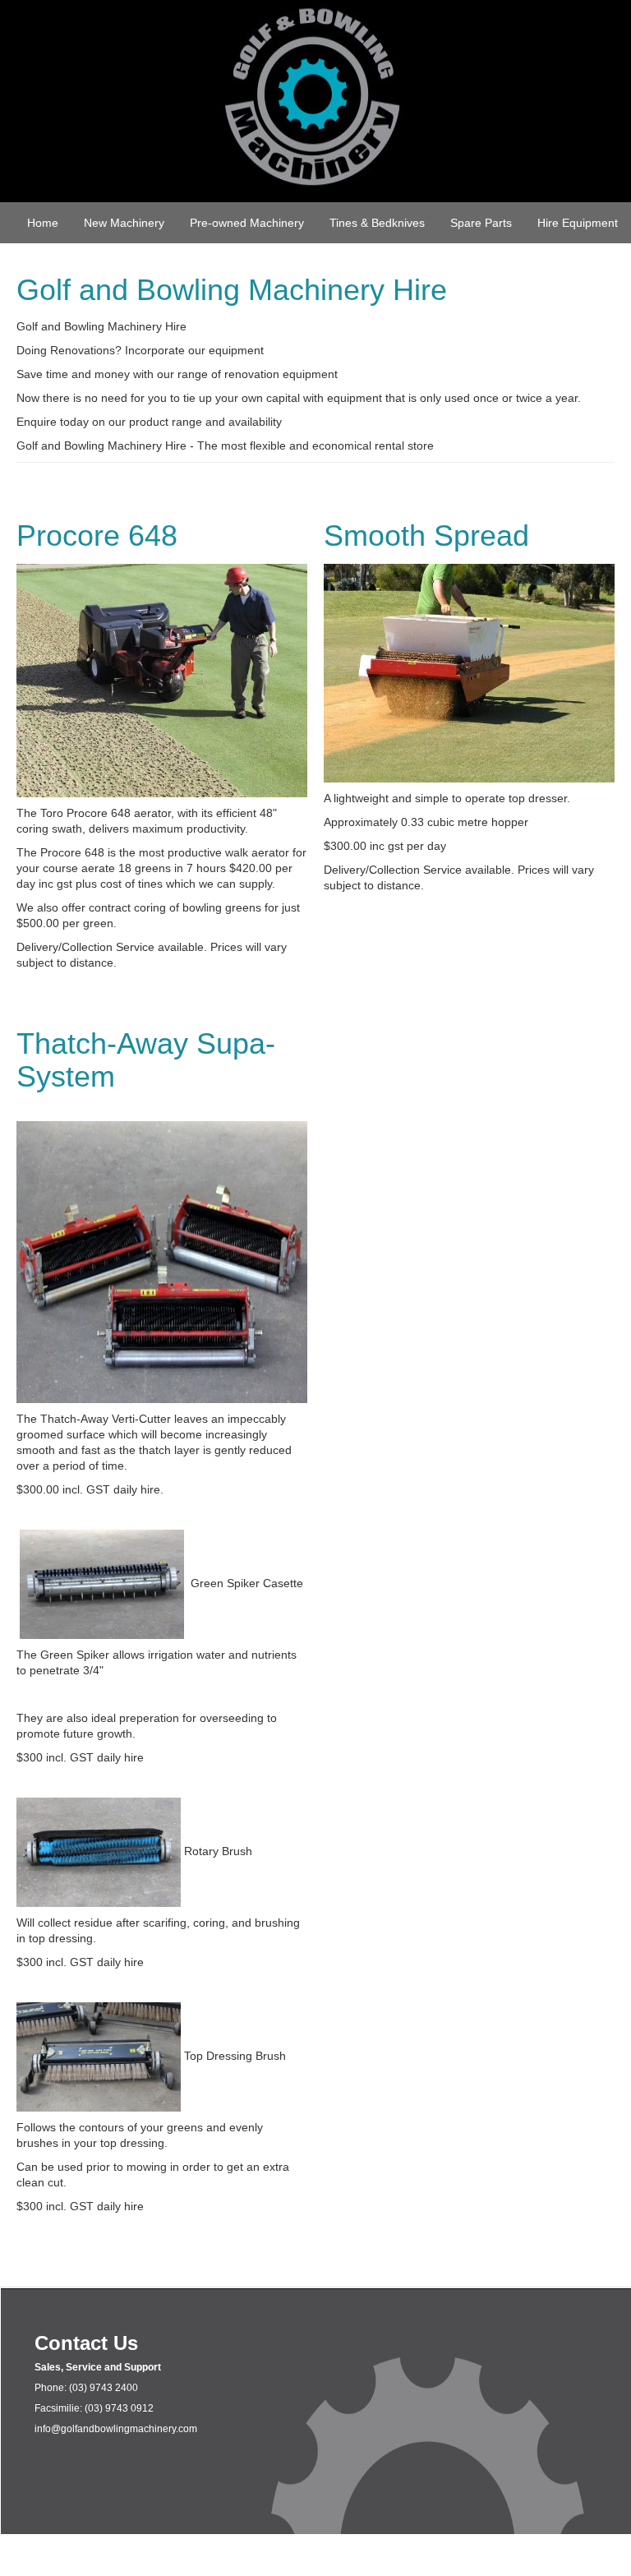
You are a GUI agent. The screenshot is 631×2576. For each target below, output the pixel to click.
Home (43, 223)
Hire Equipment (578, 223)
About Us (323, 269)
